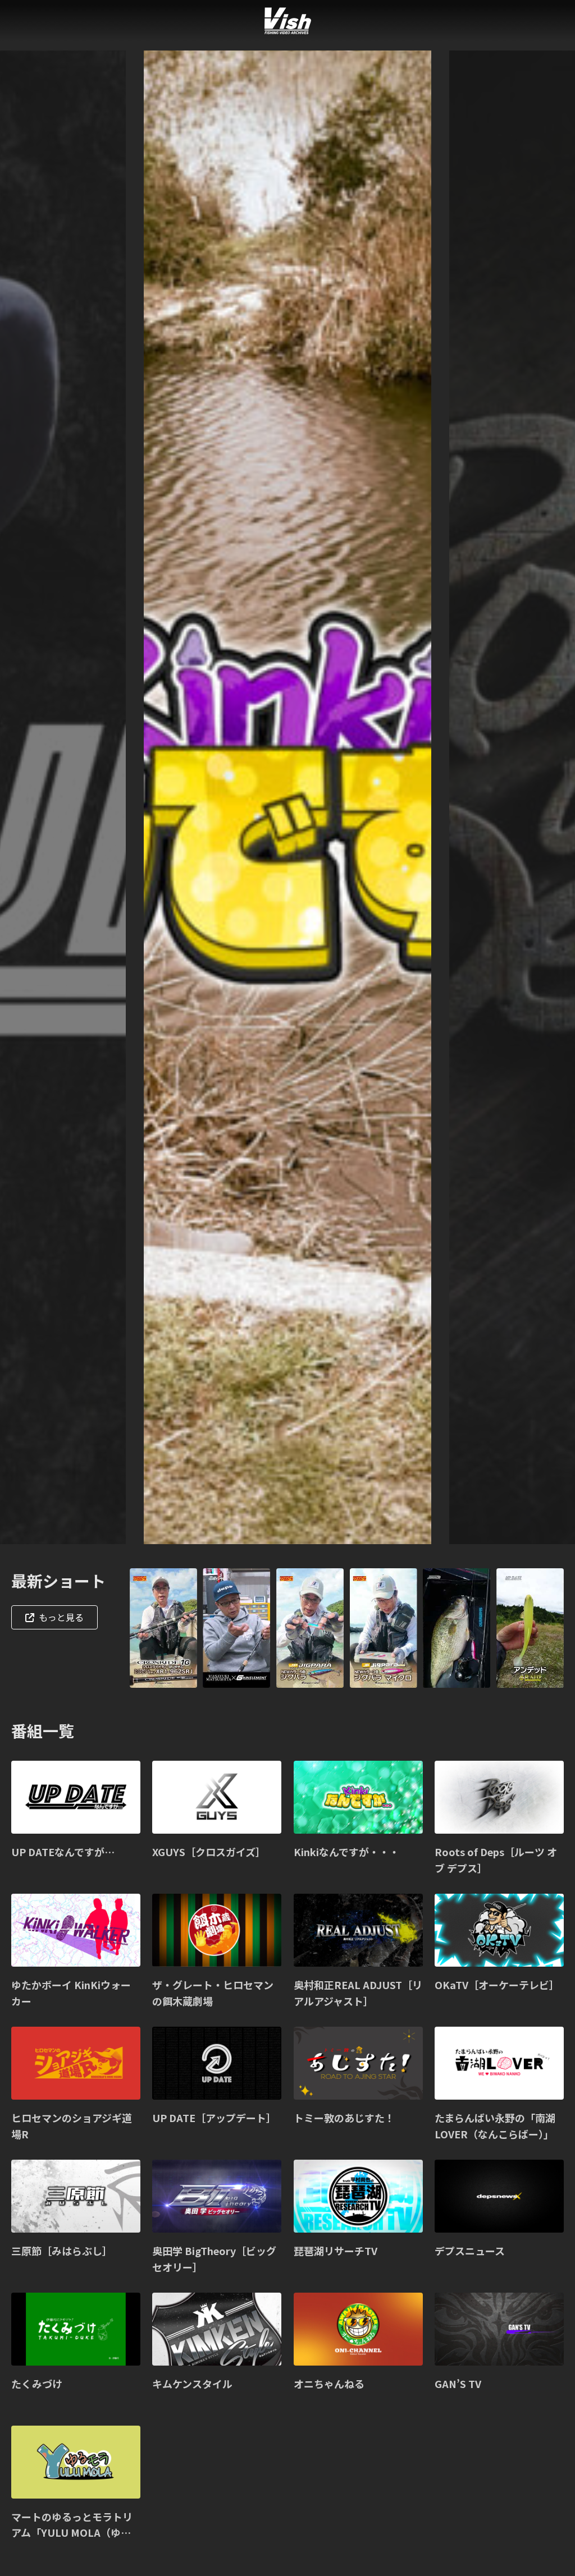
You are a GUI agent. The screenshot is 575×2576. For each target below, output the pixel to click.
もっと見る (61, 1617)
